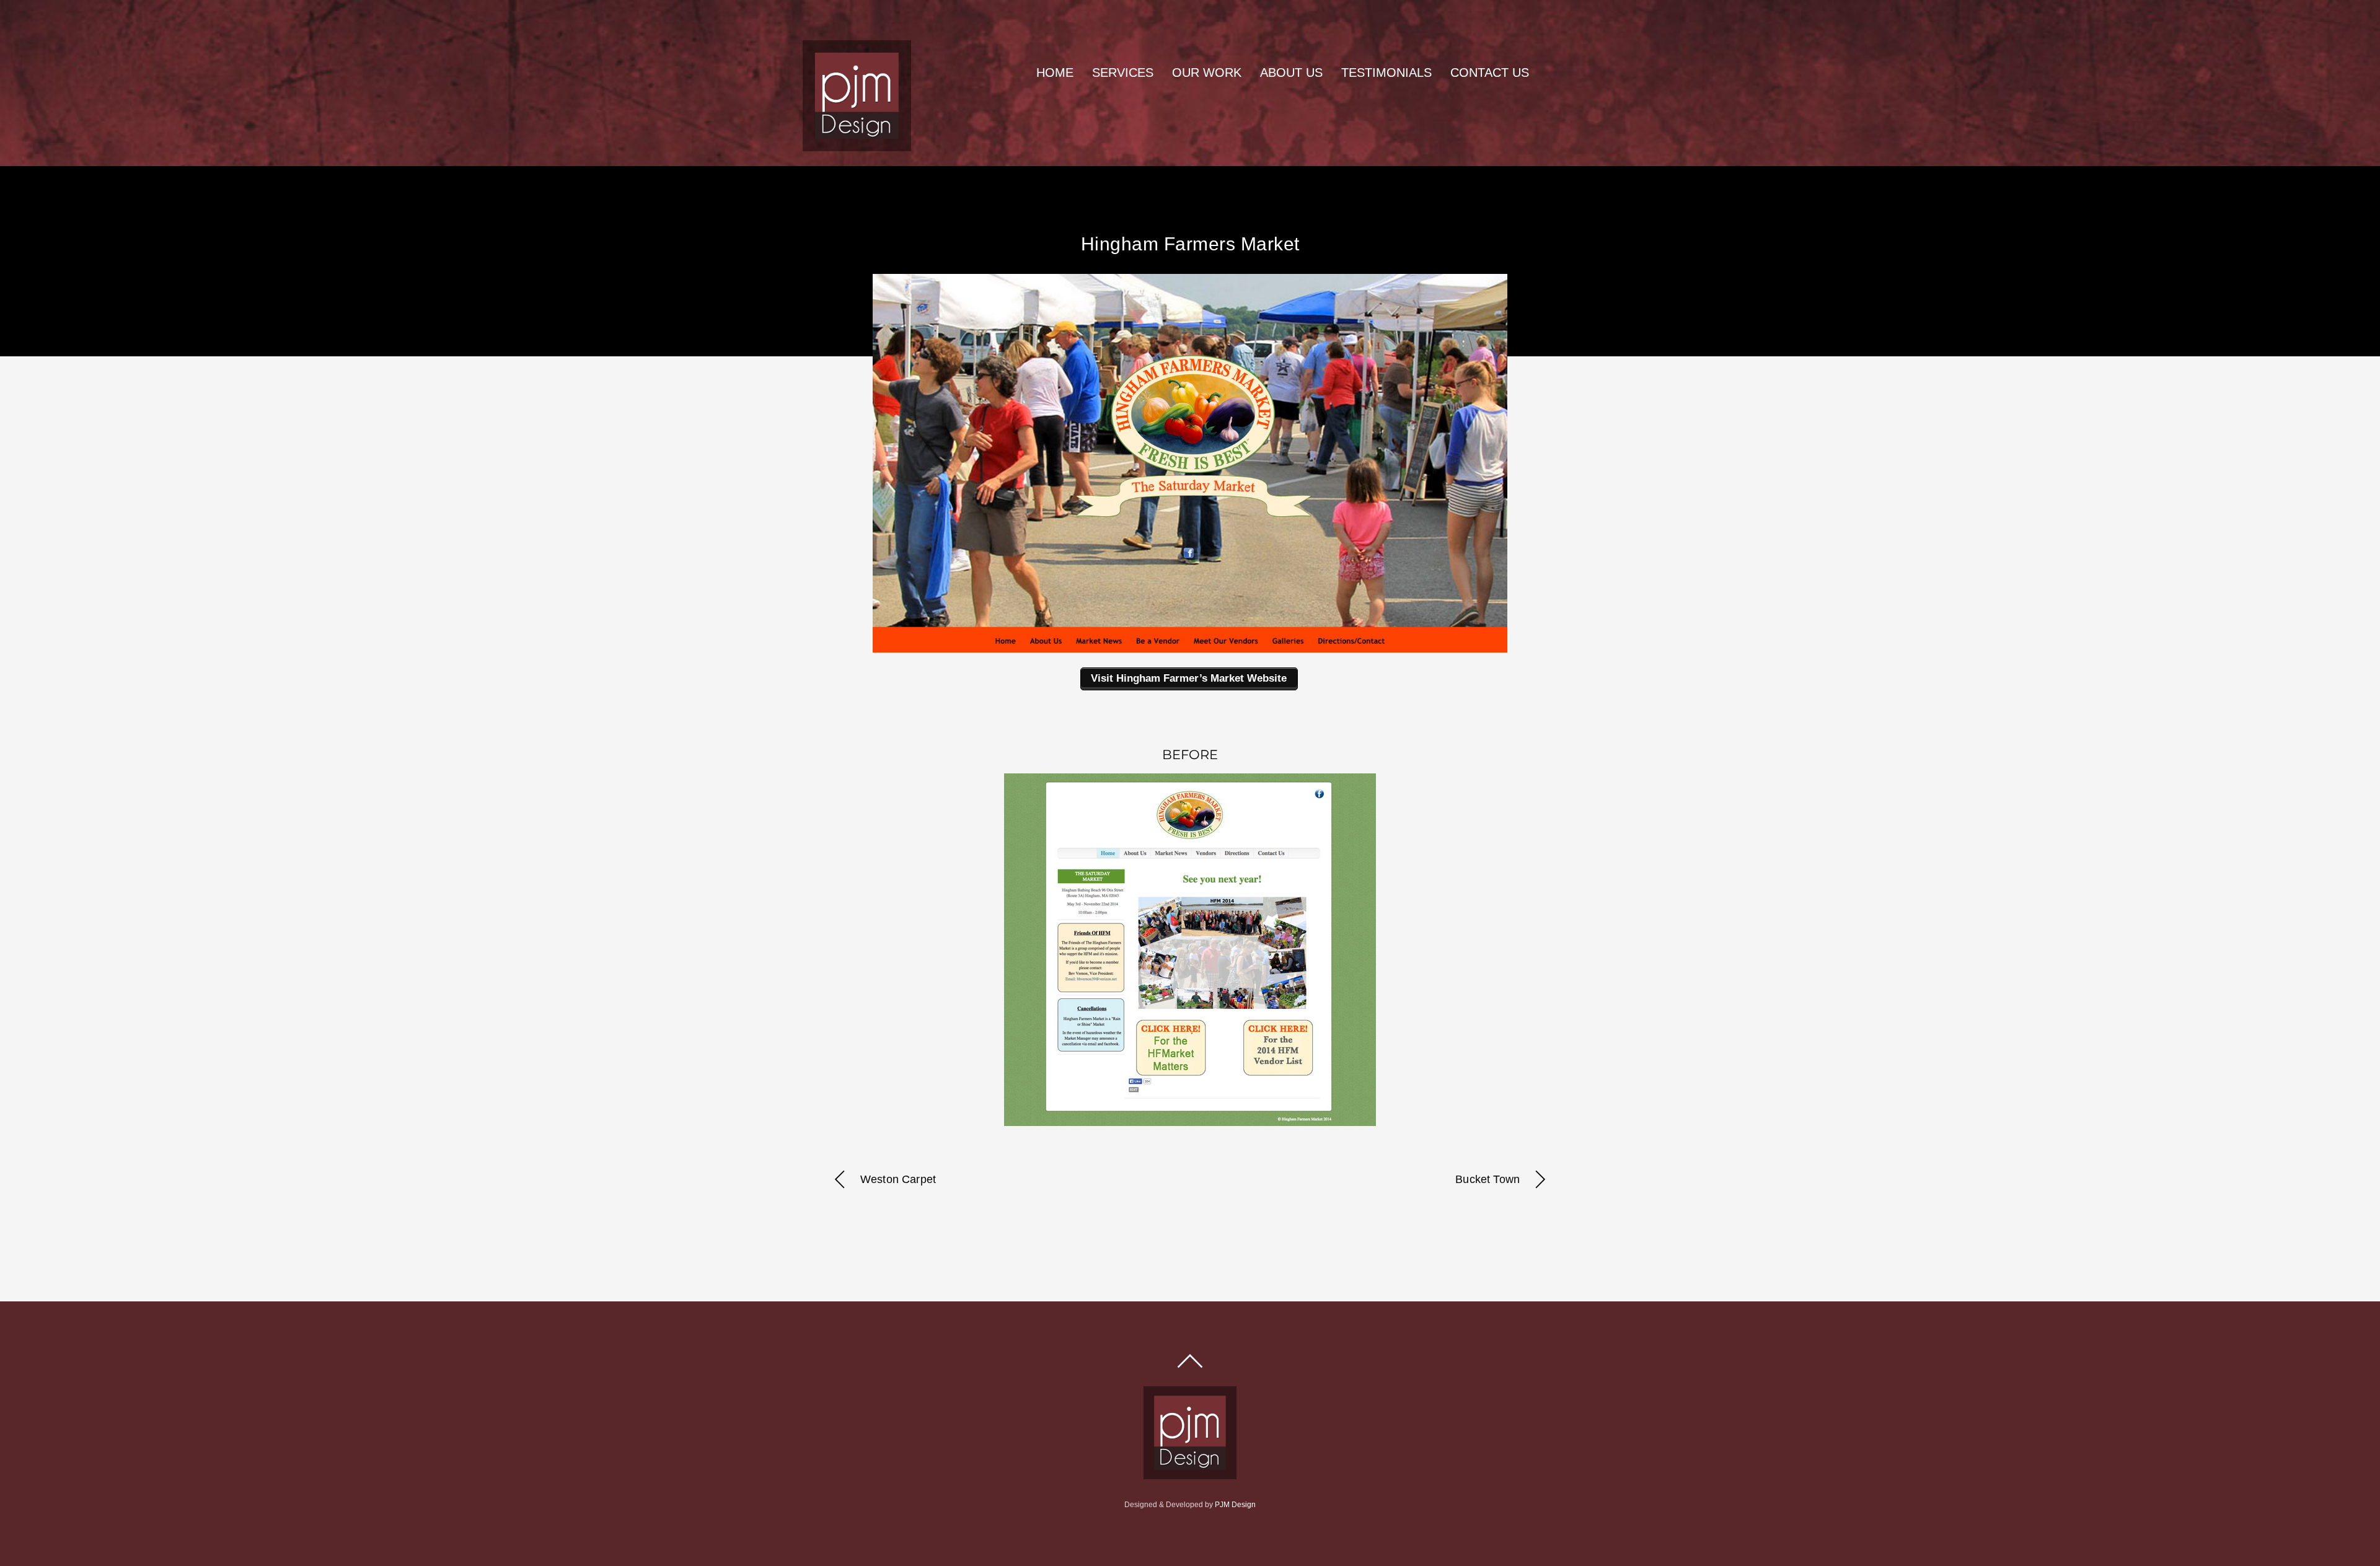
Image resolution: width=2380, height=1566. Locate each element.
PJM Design (1235, 1505)
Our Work (1207, 73)
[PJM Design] (857, 146)
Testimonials (1386, 73)
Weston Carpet (898, 1179)
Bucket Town (1487, 1179)
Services (1123, 73)
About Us (1291, 73)
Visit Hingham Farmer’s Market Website (1189, 678)
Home (1055, 73)
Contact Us (1490, 73)
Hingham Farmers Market (1190, 244)
